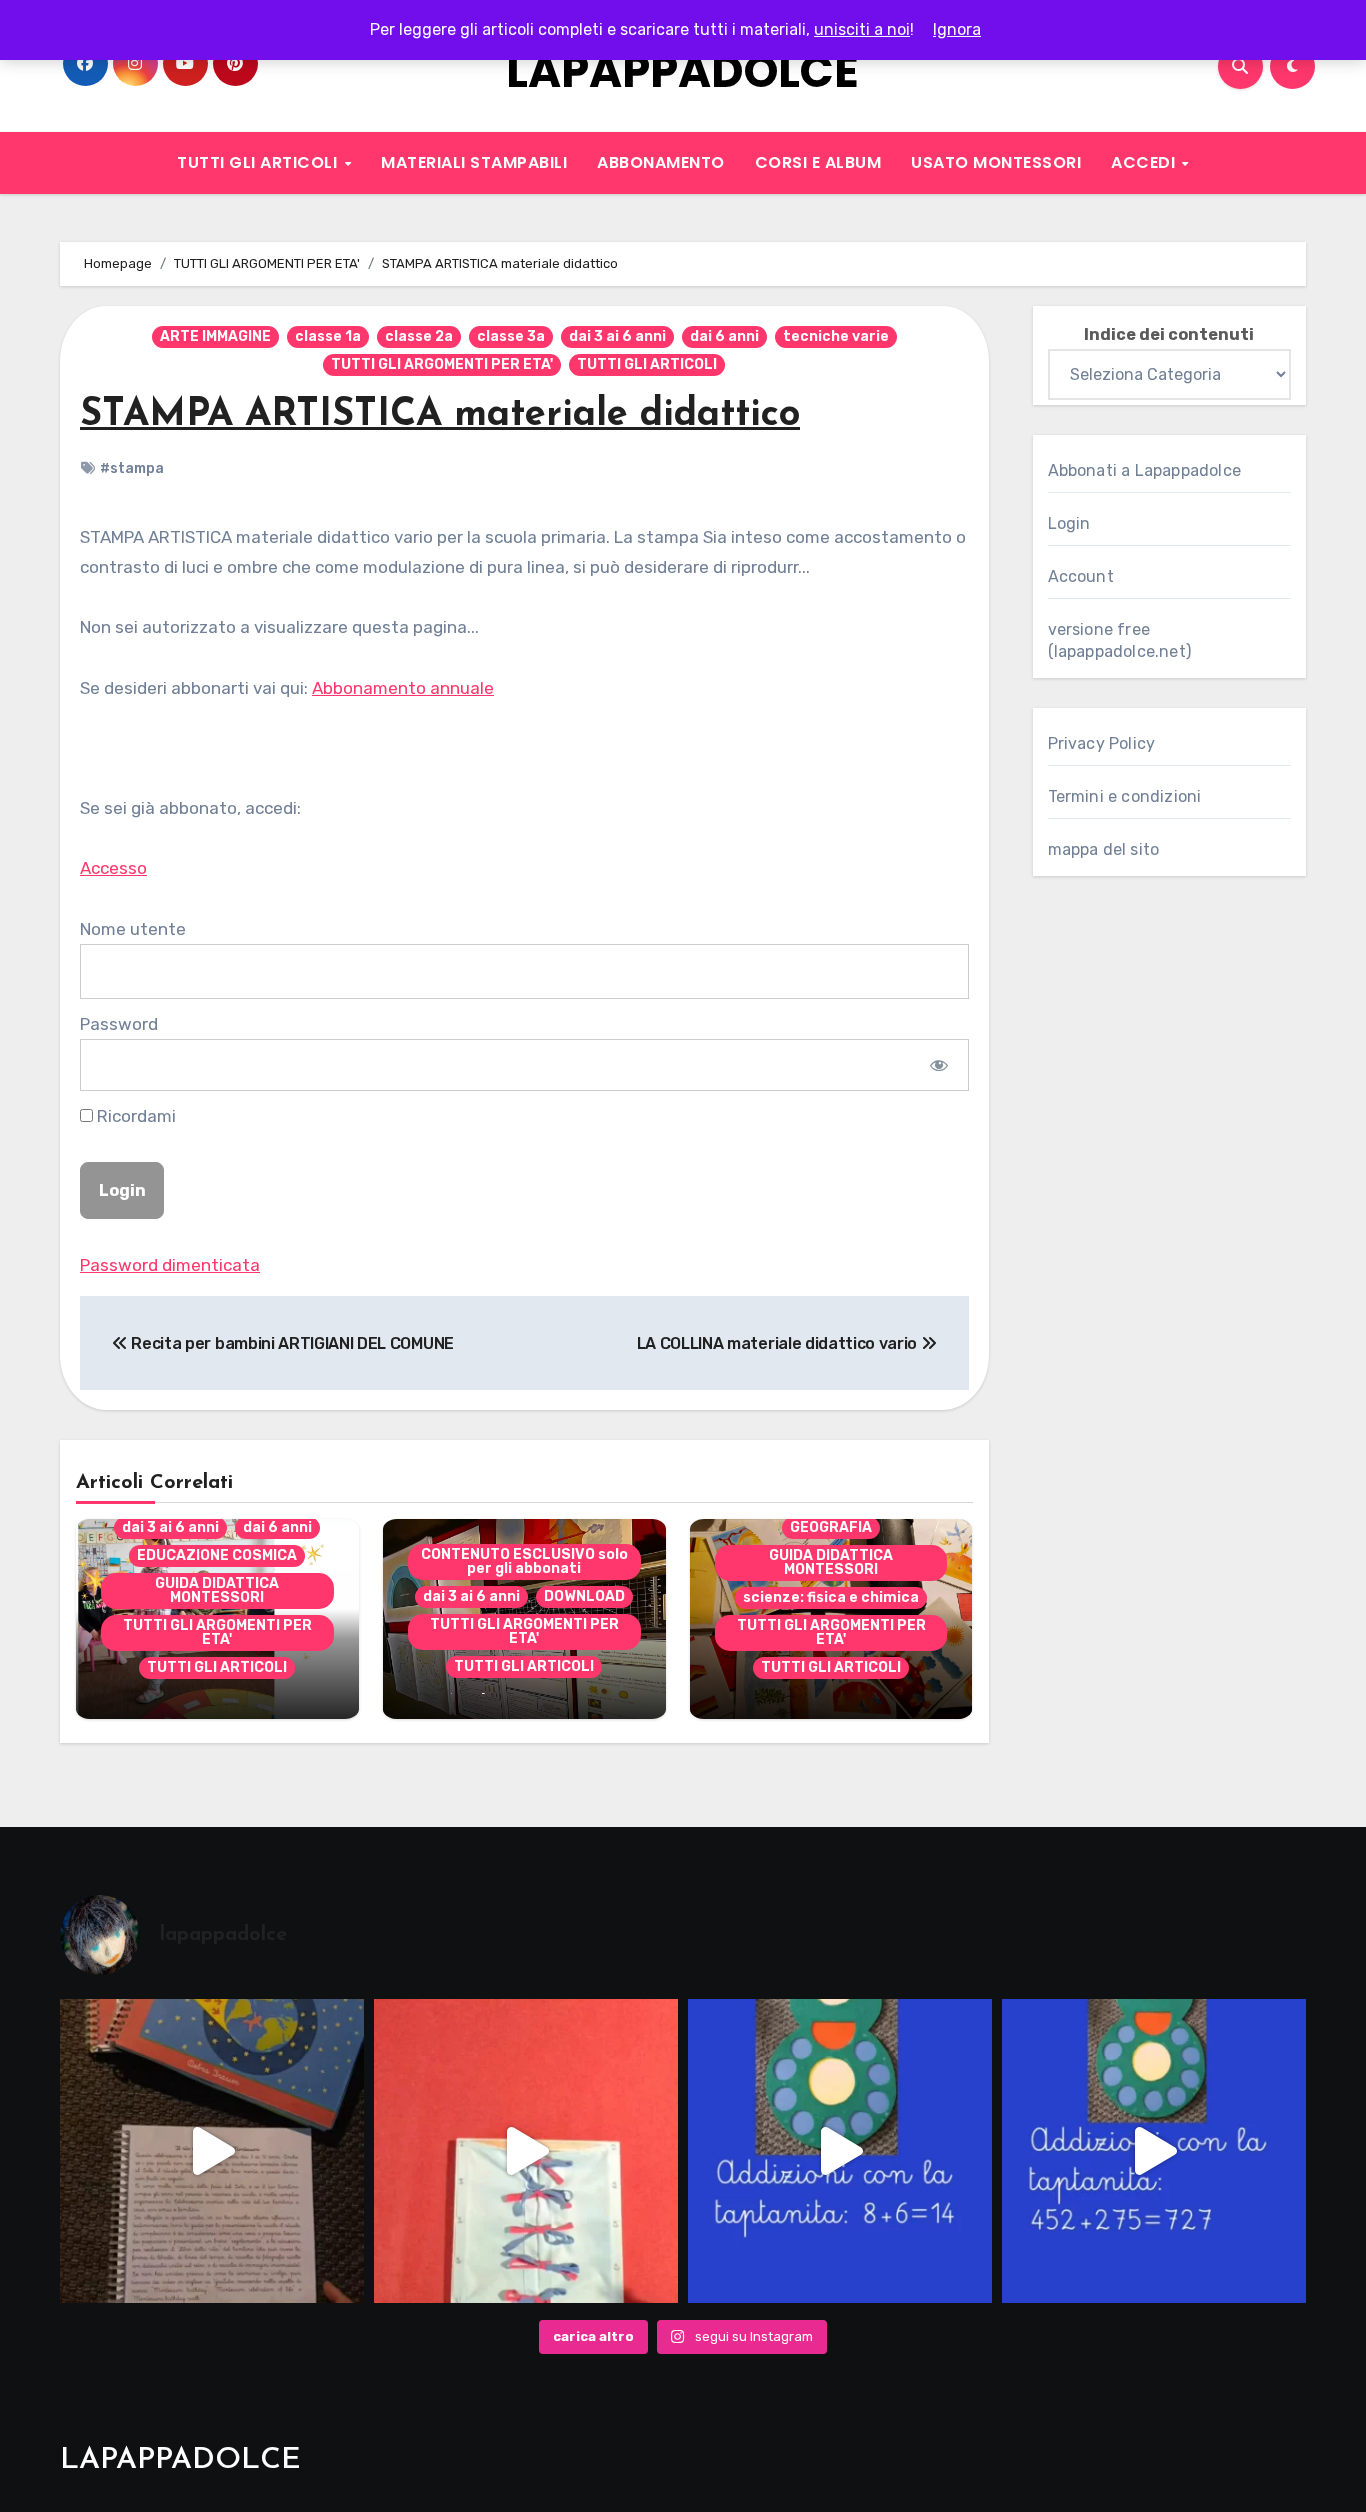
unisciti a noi (862, 29)
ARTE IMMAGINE (215, 336)
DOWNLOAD (584, 1596)
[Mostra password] (938, 1065)
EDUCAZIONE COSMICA (217, 1555)
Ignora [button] (957, 29)
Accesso (113, 868)
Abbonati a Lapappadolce (1145, 470)
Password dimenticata (170, 1265)
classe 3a (511, 336)
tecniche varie (836, 336)
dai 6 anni (724, 336)
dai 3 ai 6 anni (617, 336)
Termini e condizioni (1125, 796)
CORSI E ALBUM (818, 162)
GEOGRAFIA (831, 1527)
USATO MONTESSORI (996, 162)
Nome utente (133, 929)
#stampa (132, 468)
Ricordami (134, 1116)
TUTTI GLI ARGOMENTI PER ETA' (442, 364)
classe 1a (328, 336)
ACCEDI (1145, 162)
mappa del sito (1104, 849)
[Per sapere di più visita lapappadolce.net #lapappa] (1154, 2151)
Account (1081, 576)
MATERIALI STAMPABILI (474, 162)
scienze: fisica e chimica (831, 1597)
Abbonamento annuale (403, 688)
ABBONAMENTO (661, 162)
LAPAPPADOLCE (682, 71)
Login (1069, 523)
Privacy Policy (1102, 743)
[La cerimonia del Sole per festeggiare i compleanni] (212, 2151)
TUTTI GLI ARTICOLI (259, 162)
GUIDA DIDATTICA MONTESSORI (217, 1590)
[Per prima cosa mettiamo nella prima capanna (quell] (840, 2151)
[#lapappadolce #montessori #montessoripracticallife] (526, 2151)
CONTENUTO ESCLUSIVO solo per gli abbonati (524, 1561)
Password (119, 1024)
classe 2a (419, 336)
